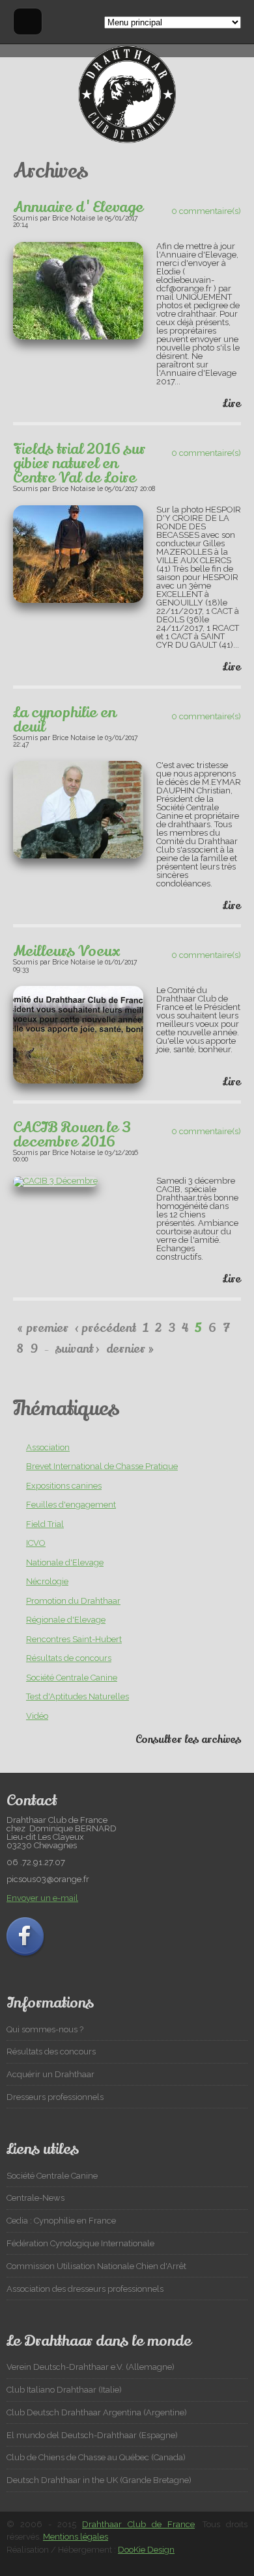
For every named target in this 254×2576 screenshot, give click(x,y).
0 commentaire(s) (206, 211)
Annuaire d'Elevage (78, 207)
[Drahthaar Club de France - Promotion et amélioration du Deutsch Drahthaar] (127, 140)
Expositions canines (64, 1486)
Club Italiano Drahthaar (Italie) (64, 2390)
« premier (42, 1328)
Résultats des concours (51, 2052)
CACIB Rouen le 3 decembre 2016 (72, 1135)
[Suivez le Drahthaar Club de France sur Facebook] (27, 1956)
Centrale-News (35, 2198)
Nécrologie (47, 1581)
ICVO (36, 1543)
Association (48, 1447)
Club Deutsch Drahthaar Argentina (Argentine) (97, 2412)
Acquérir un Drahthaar (50, 2074)
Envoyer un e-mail (42, 1898)
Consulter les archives (188, 1740)
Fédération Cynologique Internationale (80, 2243)
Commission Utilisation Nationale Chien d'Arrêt (96, 2266)
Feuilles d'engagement (71, 1505)
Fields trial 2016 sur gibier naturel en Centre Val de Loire (79, 464)
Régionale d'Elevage (66, 1620)
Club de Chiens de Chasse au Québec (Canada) (96, 2457)
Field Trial (45, 1524)
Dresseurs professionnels (55, 2097)
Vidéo (37, 1716)
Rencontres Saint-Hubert (74, 1639)
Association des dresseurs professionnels (85, 2289)
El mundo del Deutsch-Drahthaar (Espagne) (92, 2435)
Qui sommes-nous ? (45, 2029)
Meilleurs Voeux (67, 951)
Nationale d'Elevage (65, 1562)
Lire (232, 404)
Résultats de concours (69, 1658)
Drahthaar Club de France (138, 2524)
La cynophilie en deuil (64, 720)
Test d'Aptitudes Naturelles (78, 1696)
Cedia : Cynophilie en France (61, 2221)
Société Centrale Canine (72, 1678)
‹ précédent (106, 1328)
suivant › (78, 1349)
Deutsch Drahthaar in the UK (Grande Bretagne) (99, 2480)
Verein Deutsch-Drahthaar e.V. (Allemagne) (91, 2367)
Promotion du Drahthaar (73, 1601)
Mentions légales (76, 2537)
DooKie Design (146, 2550)
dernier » (130, 1349)
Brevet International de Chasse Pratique (102, 1466)
